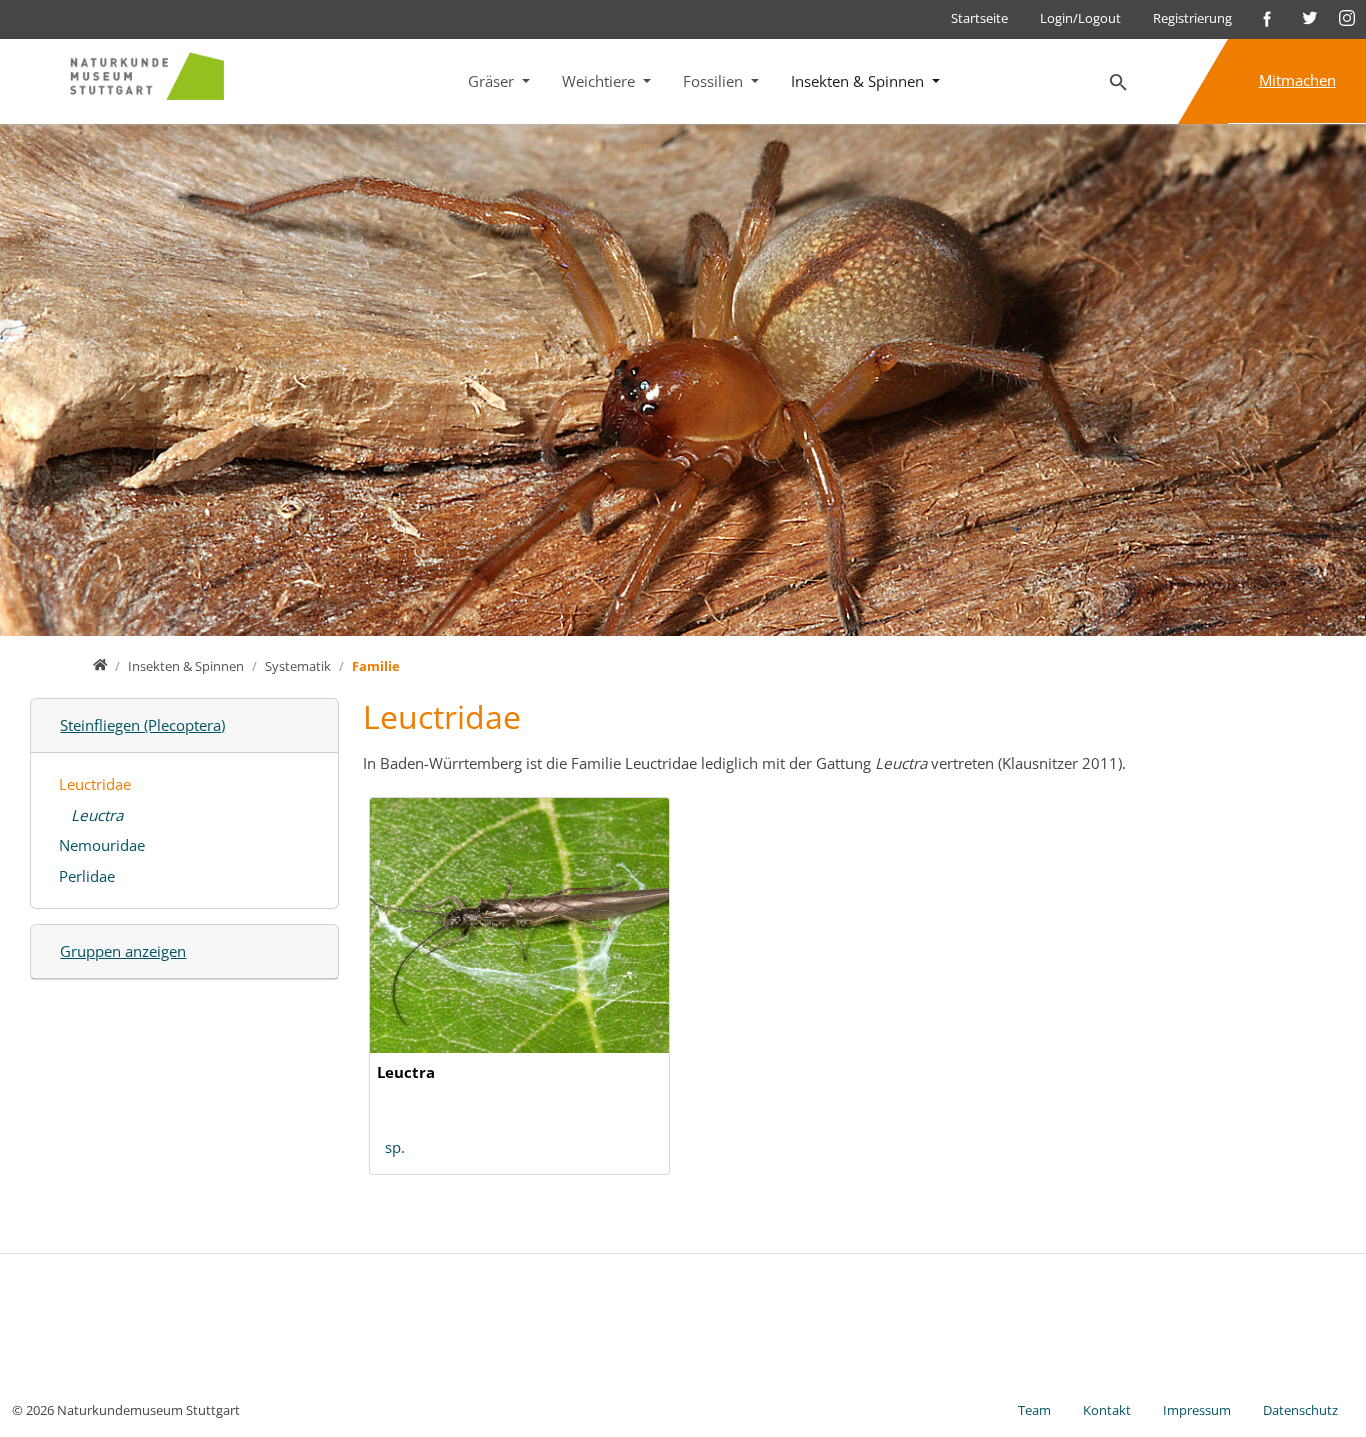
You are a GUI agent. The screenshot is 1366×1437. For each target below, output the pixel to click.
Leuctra (97, 815)
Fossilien (715, 81)
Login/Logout (1080, 18)
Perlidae (87, 876)
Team (1034, 1410)
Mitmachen (1297, 80)
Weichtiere (600, 81)
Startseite (979, 18)
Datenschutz (1300, 1410)
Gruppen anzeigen (123, 951)
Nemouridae (102, 845)
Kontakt (1107, 1410)
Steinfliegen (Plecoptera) (142, 725)
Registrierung (1192, 18)
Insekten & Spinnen (859, 81)
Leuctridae (95, 784)
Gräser (493, 81)
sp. (395, 1147)
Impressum (1197, 1410)
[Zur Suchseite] (1119, 83)
